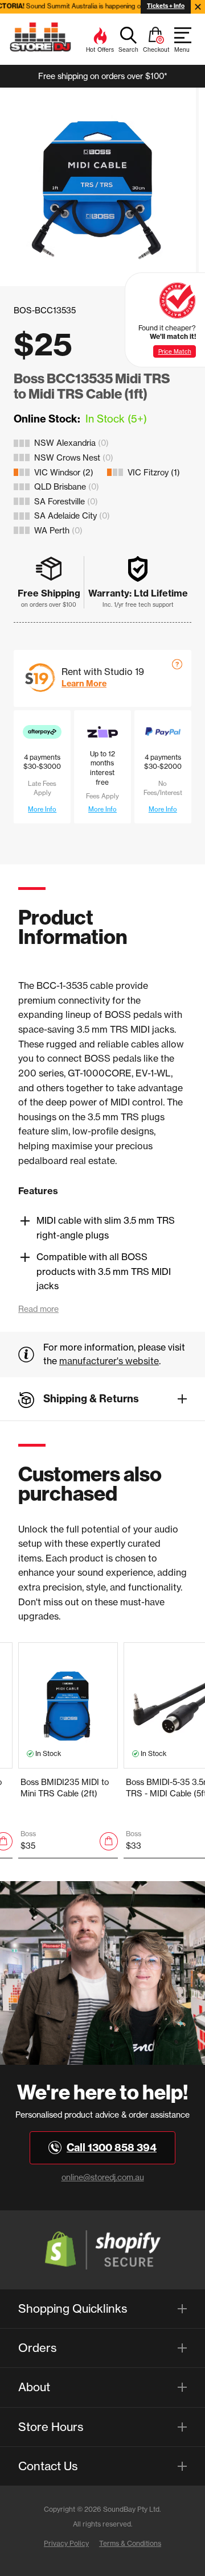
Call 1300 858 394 (112, 2148)
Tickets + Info (166, 6)
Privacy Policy (66, 2543)
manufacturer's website (109, 1361)
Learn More (84, 684)
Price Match (175, 351)
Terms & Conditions (130, 2543)
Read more (38, 1309)
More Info (42, 809)
